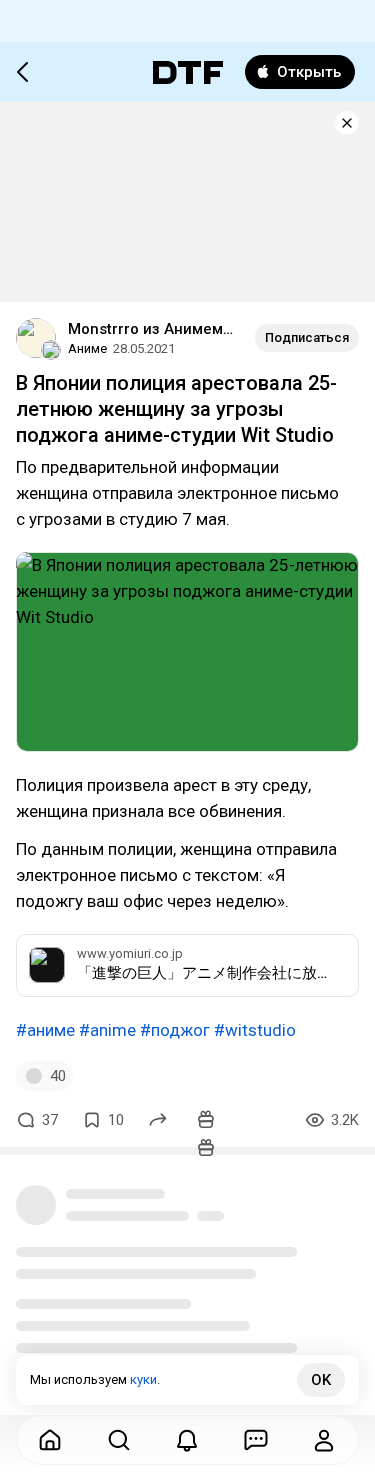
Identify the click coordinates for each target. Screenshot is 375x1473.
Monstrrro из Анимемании (153, 329)
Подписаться (307, 337)
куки (143, 1379)
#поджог (175, 1030)
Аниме (87, 348)
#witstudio (255, 1030)
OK (321, 1380)
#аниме (45, 1030)
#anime (107, 1030)
